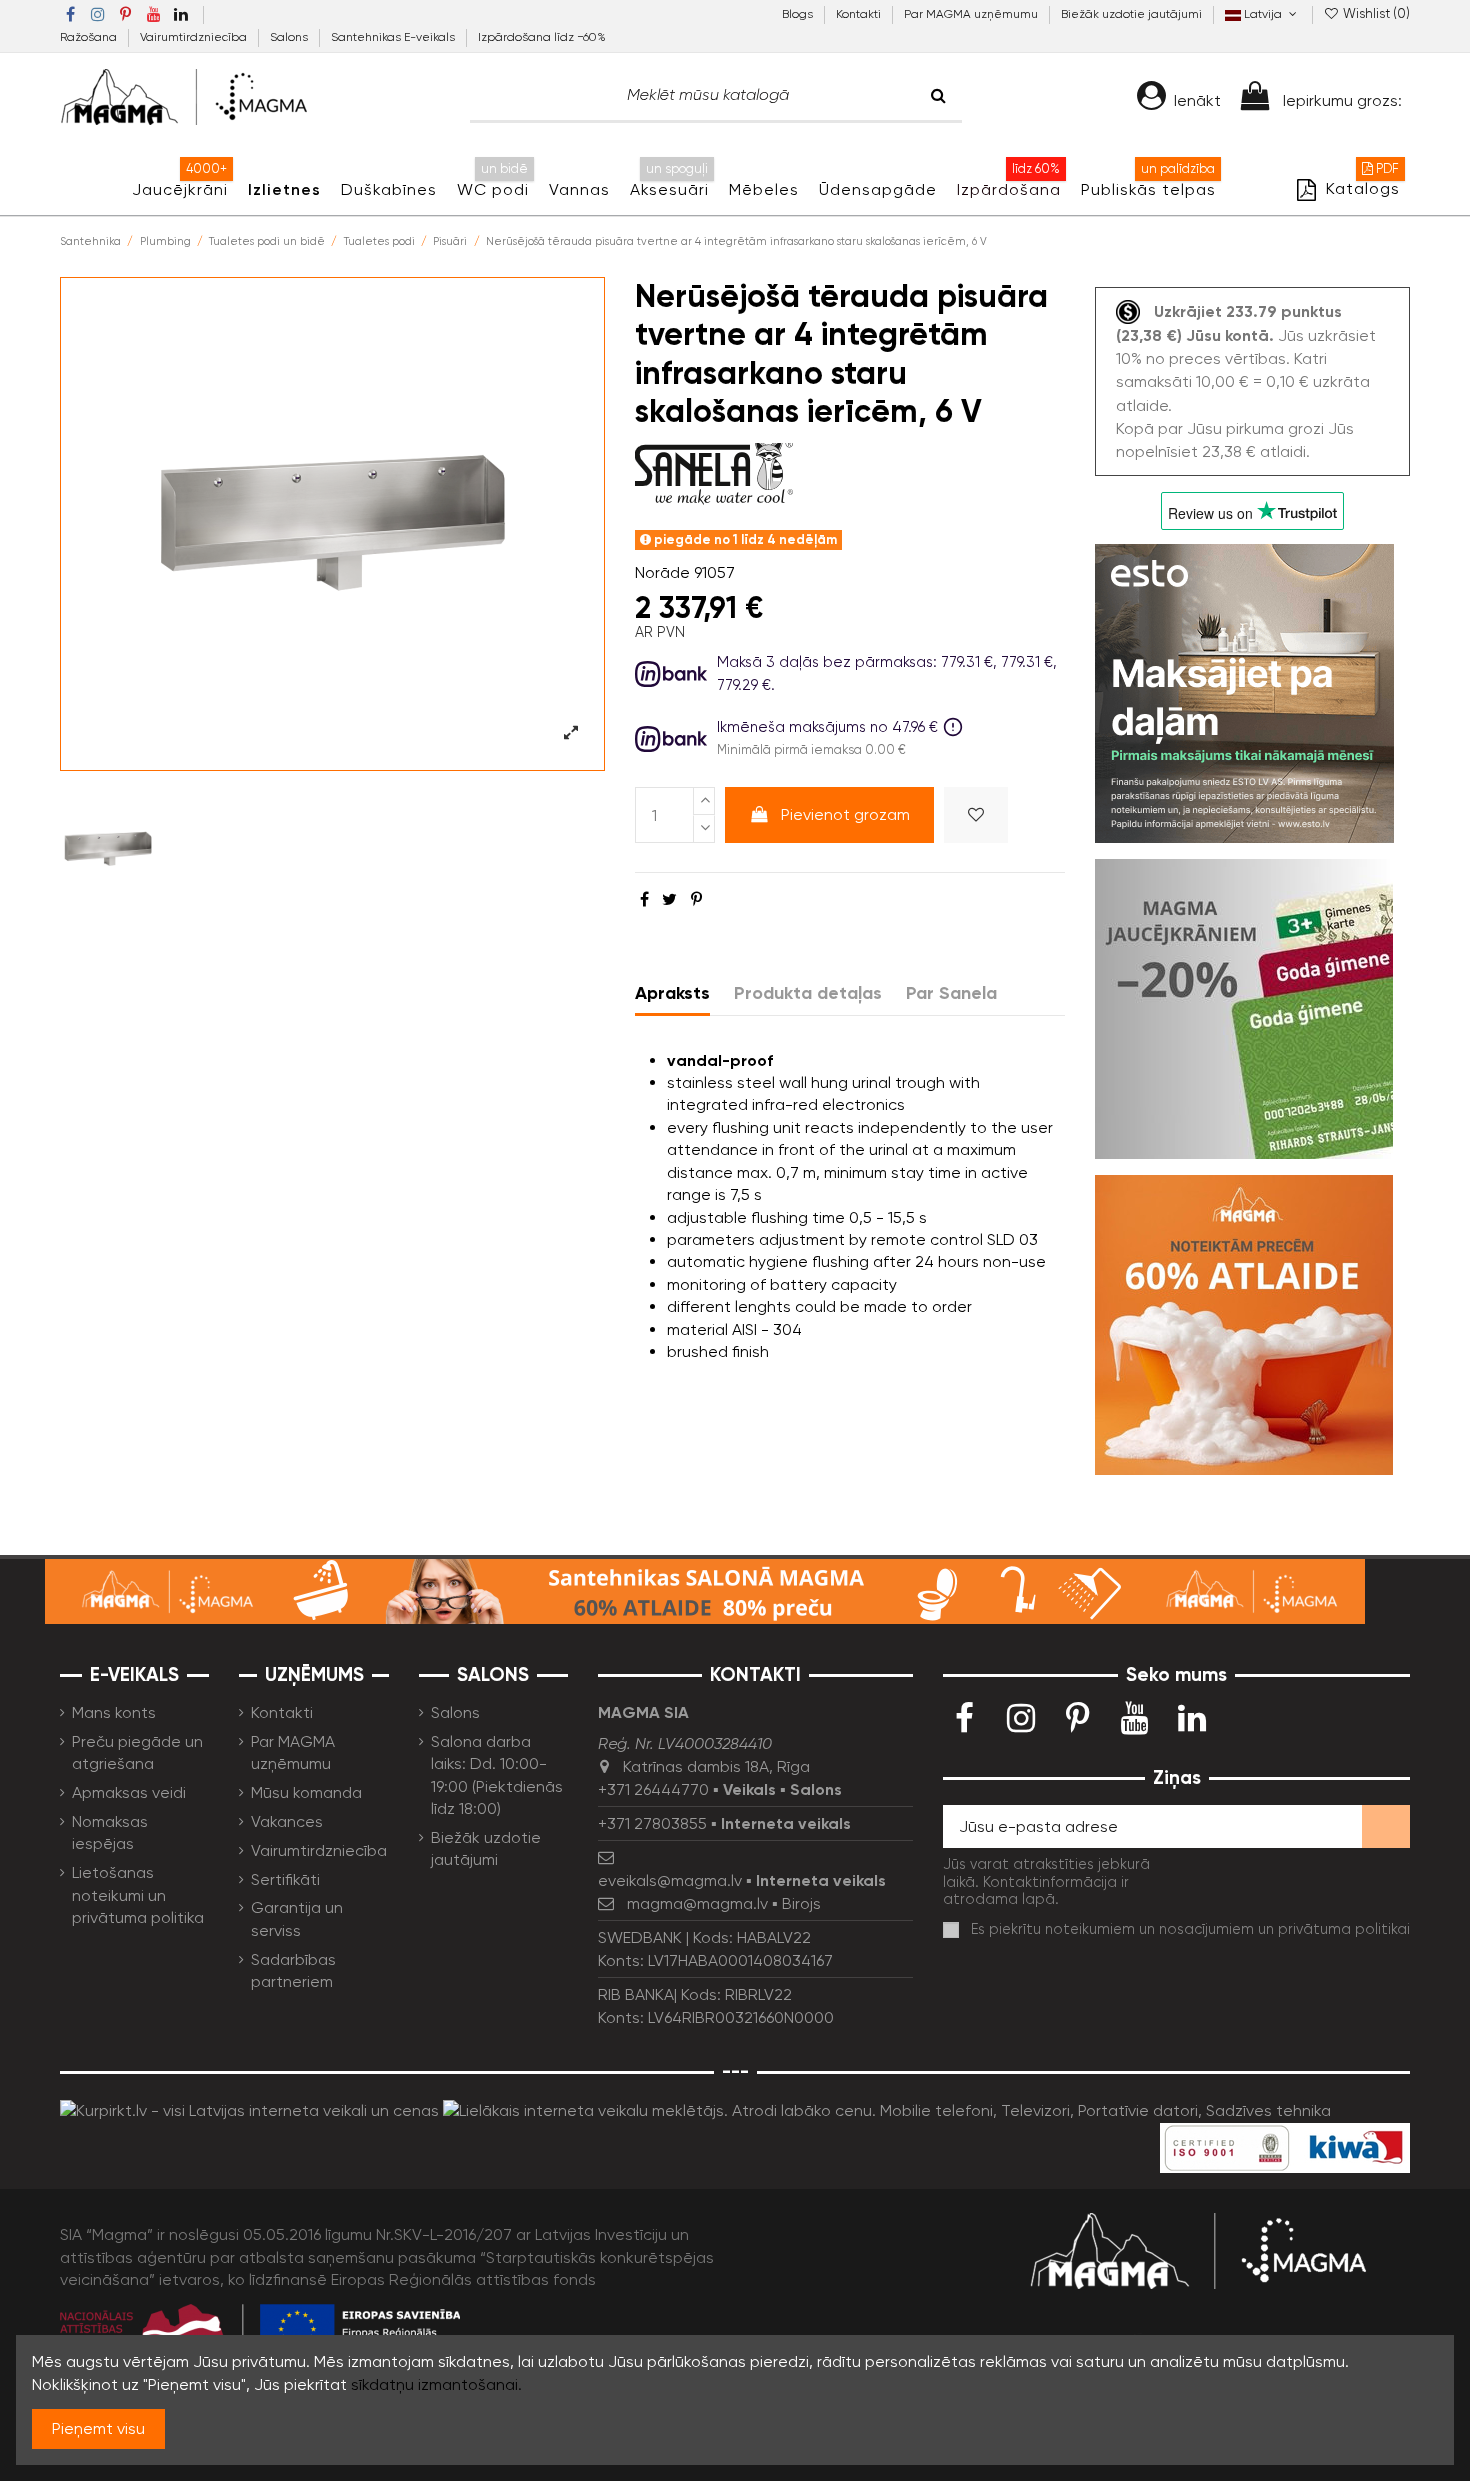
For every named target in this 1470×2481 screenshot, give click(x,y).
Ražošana (90, 37)
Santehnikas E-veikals (394, 37)
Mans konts (114, 1712)
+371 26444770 (653, 1789)
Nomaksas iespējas (110, 1832)
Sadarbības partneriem (293, 1970)
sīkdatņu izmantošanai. (436, 2384)
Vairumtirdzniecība (195, 37)
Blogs (799, 14)
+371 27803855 (652, 1823)
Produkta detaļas (808, 993)
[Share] (644, 899)
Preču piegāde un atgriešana (137, 1752)
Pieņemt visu (98, 2428)
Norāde (662, 572)
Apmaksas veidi (129, 1792)
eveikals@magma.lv (670, 1880)
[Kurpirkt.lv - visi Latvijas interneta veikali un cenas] (249, 2109)
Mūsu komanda (306, 1792)
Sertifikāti (285, 1879)
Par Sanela (951, 993)
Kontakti (860, 14)
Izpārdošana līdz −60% (542, 37)
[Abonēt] (1386, 1826)
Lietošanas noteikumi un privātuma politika (138, 1895)
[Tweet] (669, 899)
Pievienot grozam (845, 814)
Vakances (287, 1821)
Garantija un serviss (297, 1918)
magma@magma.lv (697, 1903)
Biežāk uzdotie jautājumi (1131, 14)
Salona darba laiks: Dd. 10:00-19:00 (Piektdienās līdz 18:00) (497, 1775)
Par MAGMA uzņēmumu (972, 14)
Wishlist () (1375, 13)
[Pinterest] (696, 899)
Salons (290, 37)
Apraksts (672, 993)
